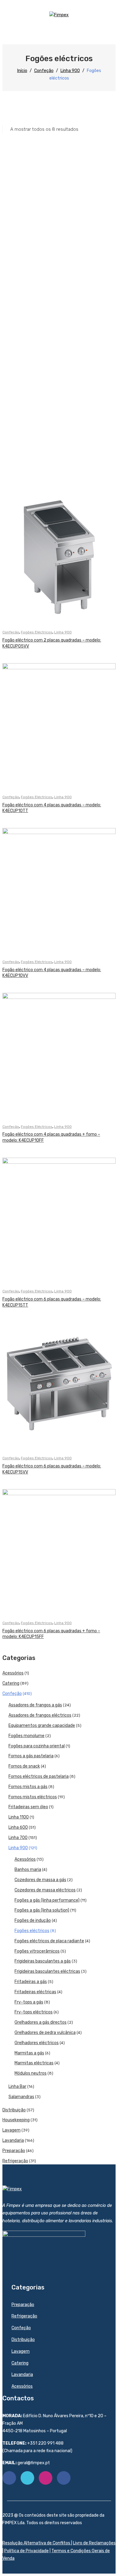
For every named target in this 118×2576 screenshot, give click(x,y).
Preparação (14, 2151)
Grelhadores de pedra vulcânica (45, 2033)
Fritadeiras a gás (31, 1982)
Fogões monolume (26, 1736)
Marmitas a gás (29, 2053)
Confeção (44, 71)
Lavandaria (13, 2140)
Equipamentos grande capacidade (42, 1726)
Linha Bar (17, 2087)
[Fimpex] (59, 15)
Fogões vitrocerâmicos (37, 1951)
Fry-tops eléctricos (34, 2012)
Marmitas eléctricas (34, 2063)
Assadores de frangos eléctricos (40, 1715)
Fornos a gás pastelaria (31, 1756)
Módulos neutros (31, 2073)
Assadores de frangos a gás (35, 1705)
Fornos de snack (24, 1766)
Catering (11, 1683)
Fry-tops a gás (29, 2002)
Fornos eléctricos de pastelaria (39, 1776)
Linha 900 (70, 71)
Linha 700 (18, 1838)
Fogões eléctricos (37, 632)
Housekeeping (16, 2120)
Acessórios (13, 1673)
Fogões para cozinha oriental (37, 1746)
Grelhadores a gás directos (41, 2022)
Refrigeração (15, 2161)
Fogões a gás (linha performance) (47, 1900)
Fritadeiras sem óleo (28, 1807)
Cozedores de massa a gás (40, 1880)
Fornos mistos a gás (28, 1787)
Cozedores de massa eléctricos (45, 1890)
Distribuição (14, 2110)
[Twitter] (27, 2478)
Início (22, 71)
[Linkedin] (64, 2478)
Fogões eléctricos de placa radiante (49, 1941)
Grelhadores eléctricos (37, 2043)
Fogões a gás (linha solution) (42, 1910)
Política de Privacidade (26, 2551)
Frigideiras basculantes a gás (43, 1961)
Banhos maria (28, 1870)
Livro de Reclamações (94, 2543)
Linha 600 (18, 1827)
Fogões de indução (33, 1920)
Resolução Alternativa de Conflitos (37, 2543)
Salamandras (21, 2097)
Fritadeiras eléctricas (35, 1992)
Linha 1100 (19, 1817)
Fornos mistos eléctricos (33, 1797)
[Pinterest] (46, 2478)
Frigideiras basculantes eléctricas (47, 1971)
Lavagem (11, 2130)
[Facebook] (9, 2478)
